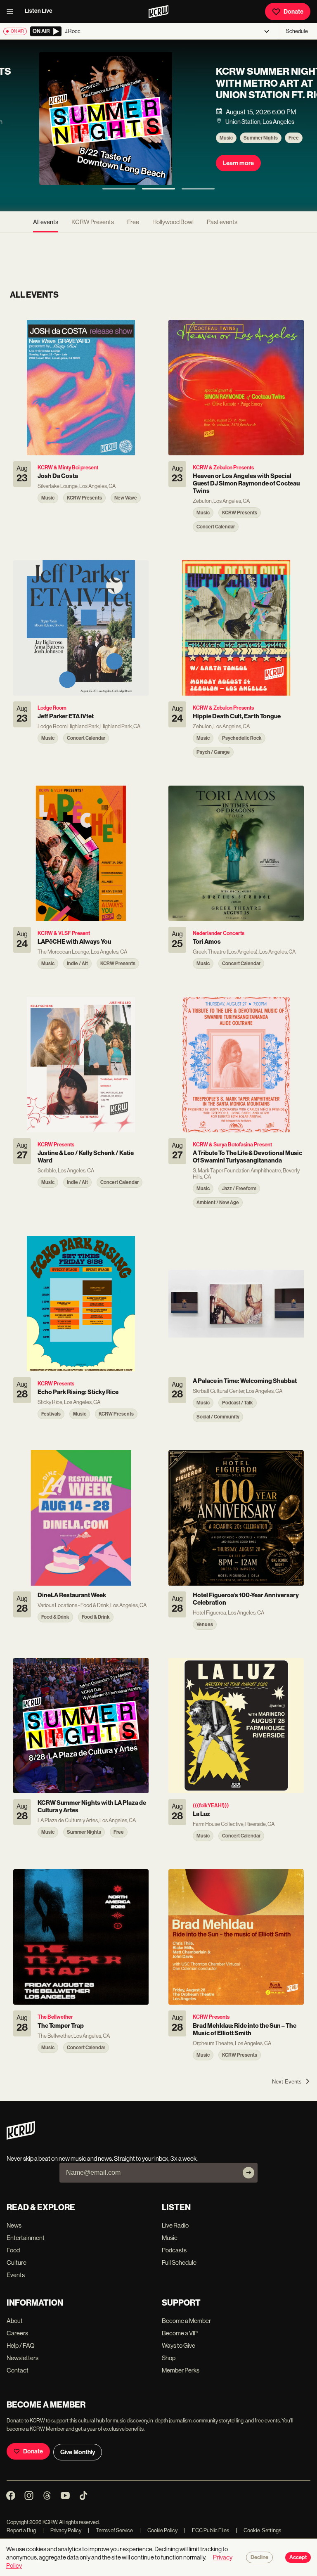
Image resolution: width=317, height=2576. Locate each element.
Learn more (54, 163)
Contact (18, 2370)
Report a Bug (21, 2530)
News (14, 2225)
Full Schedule (179, 2262)
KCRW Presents (93, 222)
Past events (222, 222)
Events (16, 2275)
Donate (293, 12)
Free (109, 138)
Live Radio (175, 2225)
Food (13, 2250)
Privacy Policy (62, 2530)
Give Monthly (78, 2452)
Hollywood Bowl (173, 222)
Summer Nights (76, 138)
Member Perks (181, 2370)
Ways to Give (179, 2345)
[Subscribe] (248, 2173)
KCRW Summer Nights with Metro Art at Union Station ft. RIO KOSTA (88, 89)
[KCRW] (21, 2137)
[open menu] (12, 12)
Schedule (297, 31)
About (15, 2321)
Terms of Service (110, 2530)
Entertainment (26, 2238)
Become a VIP (180, 2333)
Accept (298, 2557)
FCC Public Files (207, 2530)
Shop (169, 2358)
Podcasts (174, 2250)
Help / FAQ (21, 2345)
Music (42, 138)
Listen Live (39, 11)
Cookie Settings (263, 2530)
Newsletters (22, 2358)
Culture (17, 2262)
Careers (17, 2333)
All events (46, 222)
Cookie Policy (158, 2530)
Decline (259, 2557)
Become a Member (186, 2321)
